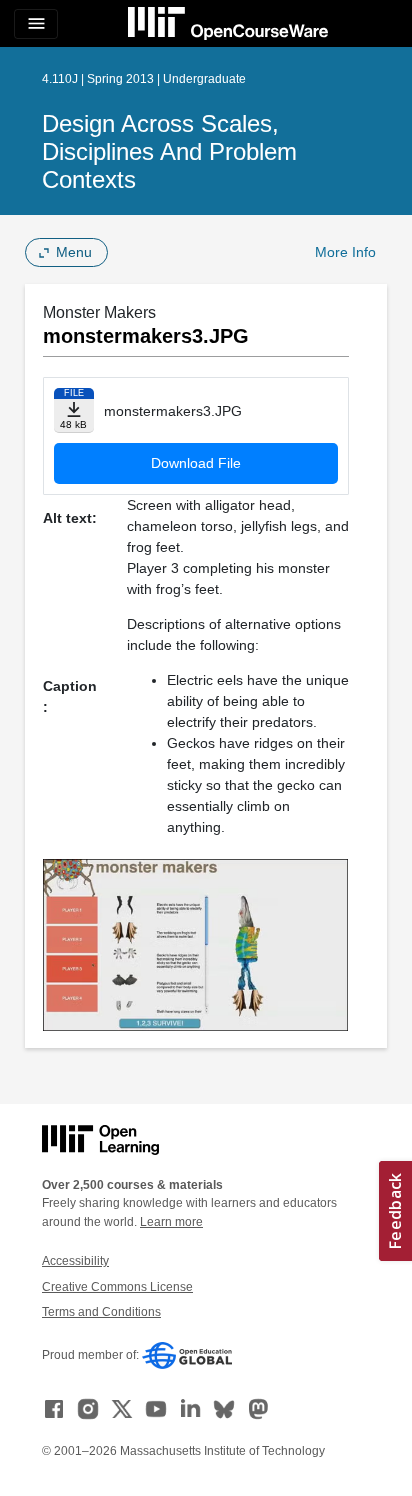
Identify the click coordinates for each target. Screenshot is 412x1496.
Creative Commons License (117, 1287)
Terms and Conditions (101, 1312)
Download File (196, 463)
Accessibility (75, 1261)
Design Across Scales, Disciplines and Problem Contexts (169, 151)
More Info (345, 252)
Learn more (171, 1222)
